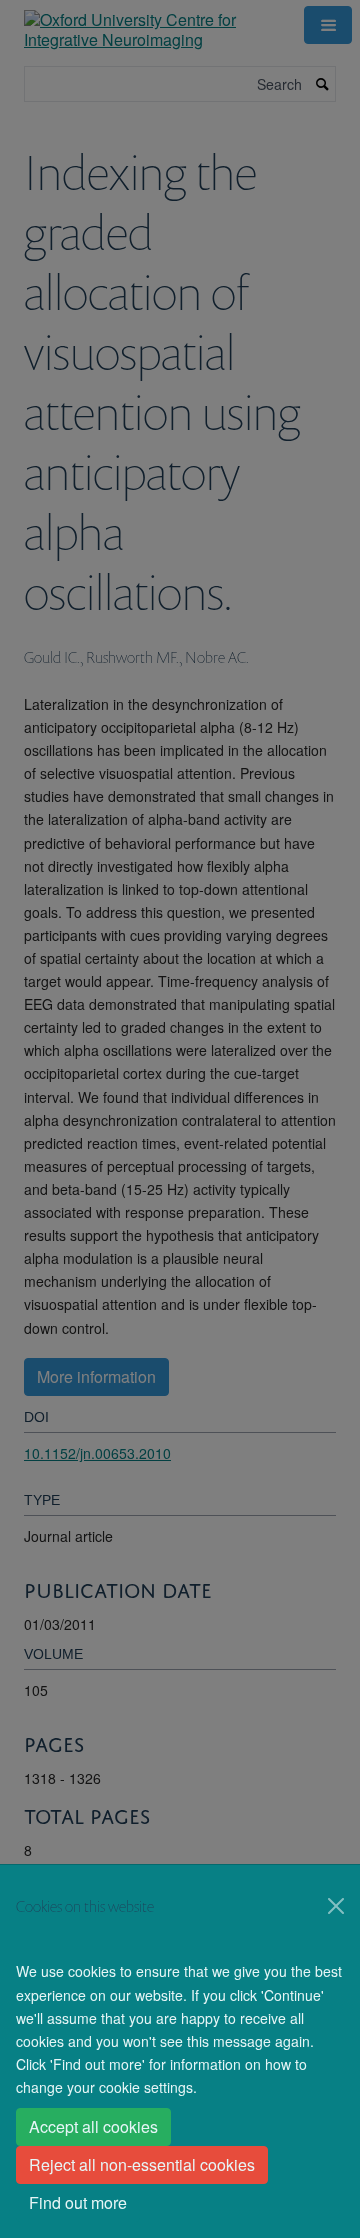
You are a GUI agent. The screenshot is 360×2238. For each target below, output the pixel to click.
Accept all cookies (93, 2126)
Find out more (78, 2202)
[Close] (336, 1906)
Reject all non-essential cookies (142, 2164)
